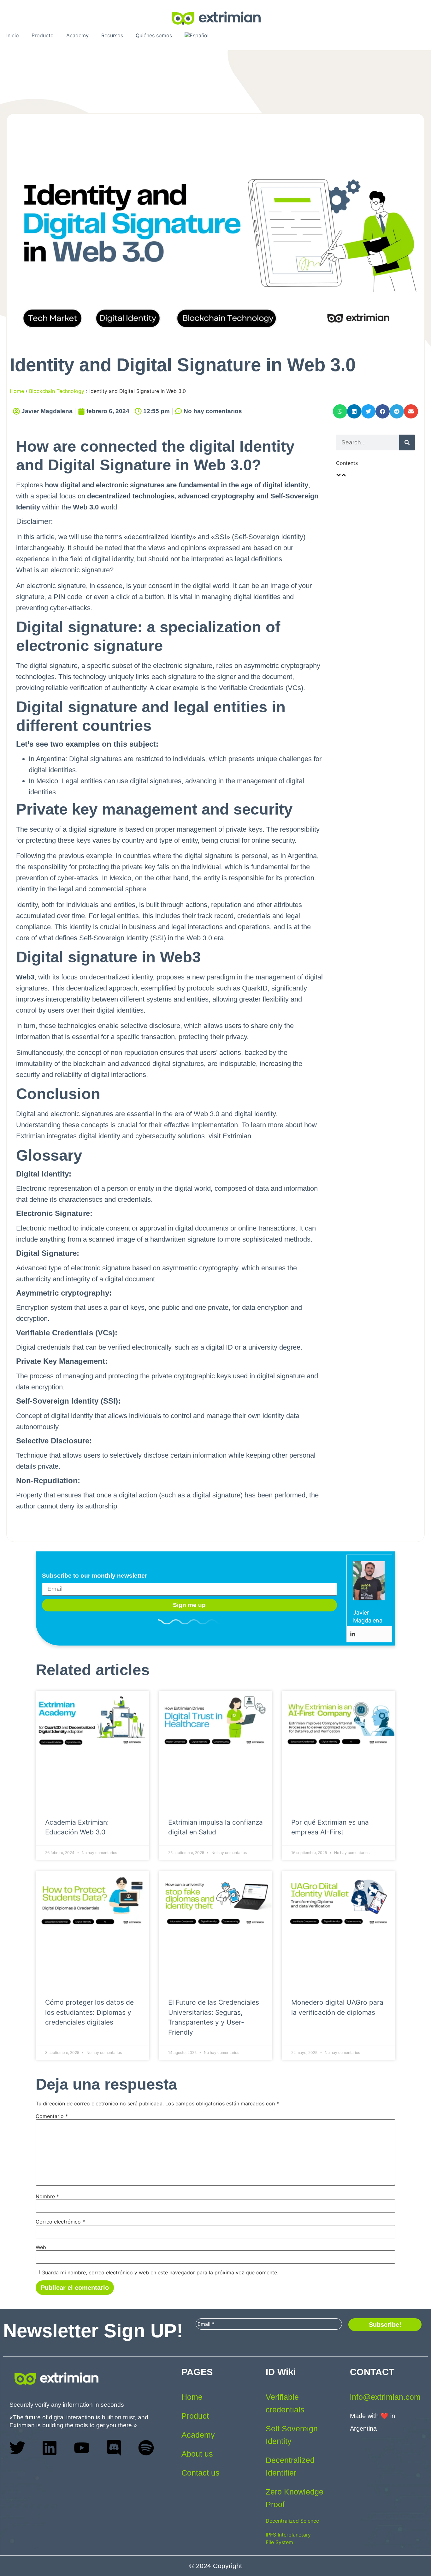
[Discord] (114, 2448)
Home (17, 391)
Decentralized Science (292, 2521)
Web (41, 2247)
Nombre (47, 2196)
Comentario (52, 2116)
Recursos (112, 35)
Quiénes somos (154, 35)
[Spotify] (146, 2448)
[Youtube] (82, 2448)
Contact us (201, 2473)
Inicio (13, 35)
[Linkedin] (353, 1634)
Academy (77, 35)
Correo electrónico (60, 2222)
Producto (43, 35)
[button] (340, 411)
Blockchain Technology (57, 391)
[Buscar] (407, 442)
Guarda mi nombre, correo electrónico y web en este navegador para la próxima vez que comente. (160, 2272)
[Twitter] (17, 2448)
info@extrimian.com (385, 2397)
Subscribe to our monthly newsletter (94, 1576)
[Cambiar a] (197, 35)
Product (195, 2416)
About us (197, 2454)
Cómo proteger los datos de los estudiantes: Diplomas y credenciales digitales (89, 2012)
